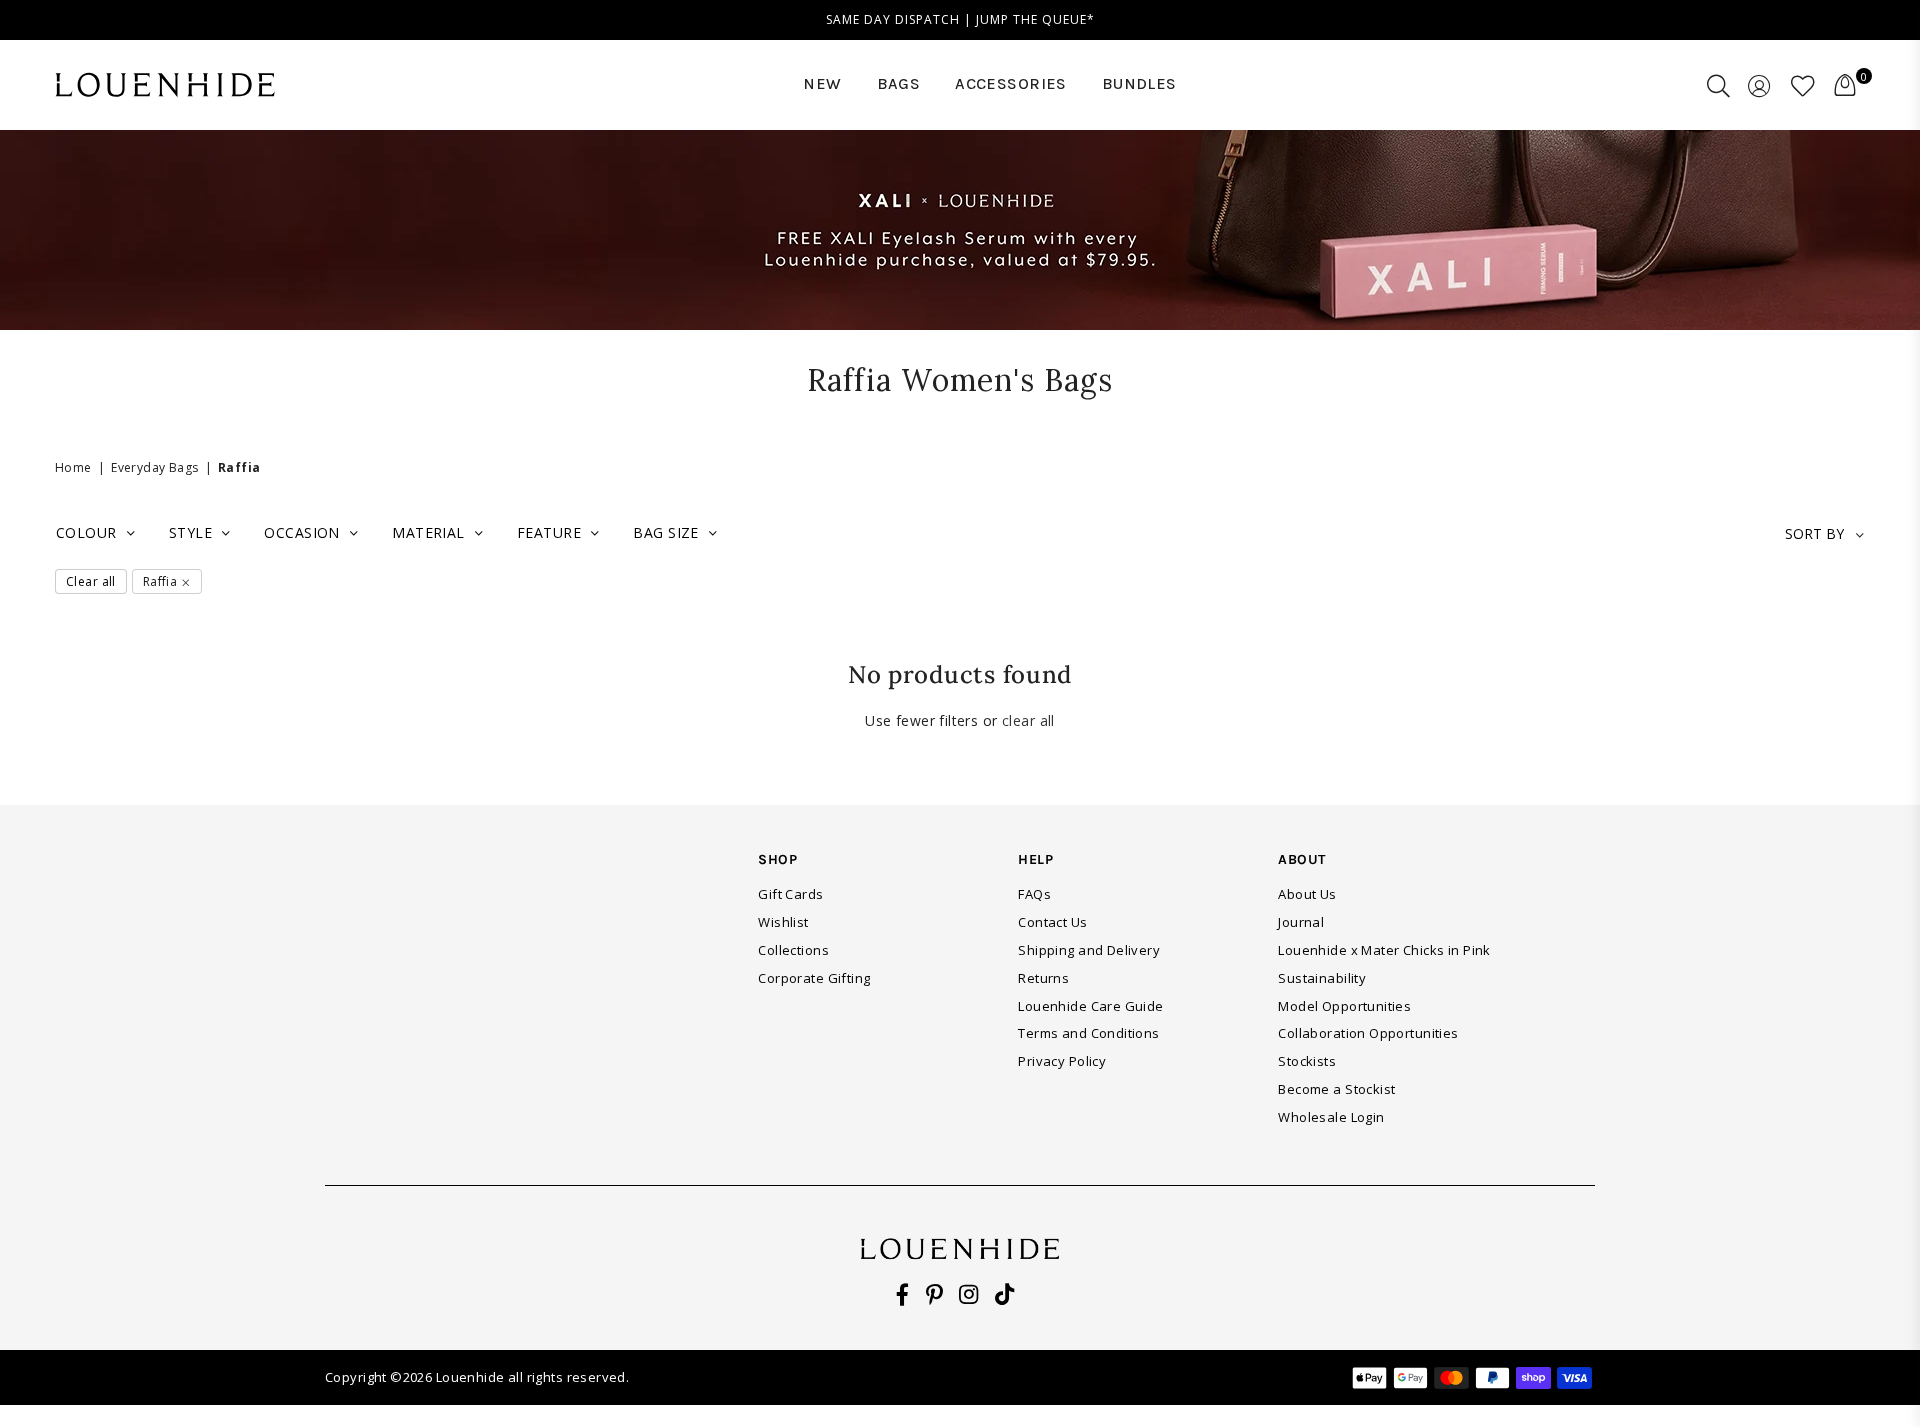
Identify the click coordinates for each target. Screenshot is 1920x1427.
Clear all (91, 581)
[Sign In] (1759, 85)
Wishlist (783, 922)
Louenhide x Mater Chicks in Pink (1384, 950)
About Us (1307, 894)
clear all (1028, 720)
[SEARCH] (1718, 85)
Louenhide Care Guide (1090, 1006)
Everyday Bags (154, 467)
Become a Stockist (1336, 1089)
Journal (1301, 922)
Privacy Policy (1062, 1061)
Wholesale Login (1331, 1117)
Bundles (1139, 83)
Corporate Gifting (814, 978)
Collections (793, 950)
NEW (822, 83)
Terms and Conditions (1088, 1033)
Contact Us (1052, 922)
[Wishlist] (1803, 85)
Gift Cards (790, 894)
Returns (1043, 978)
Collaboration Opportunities (1368, 1033)
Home (73, 467)
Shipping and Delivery (1089, 950)
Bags (899, 83)
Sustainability (1322, 978)
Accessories (1011, 83)
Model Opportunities (1344, 1006)
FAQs (1034, 894)
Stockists (1307, 1061)
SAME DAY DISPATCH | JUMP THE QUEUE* (960, 19)
